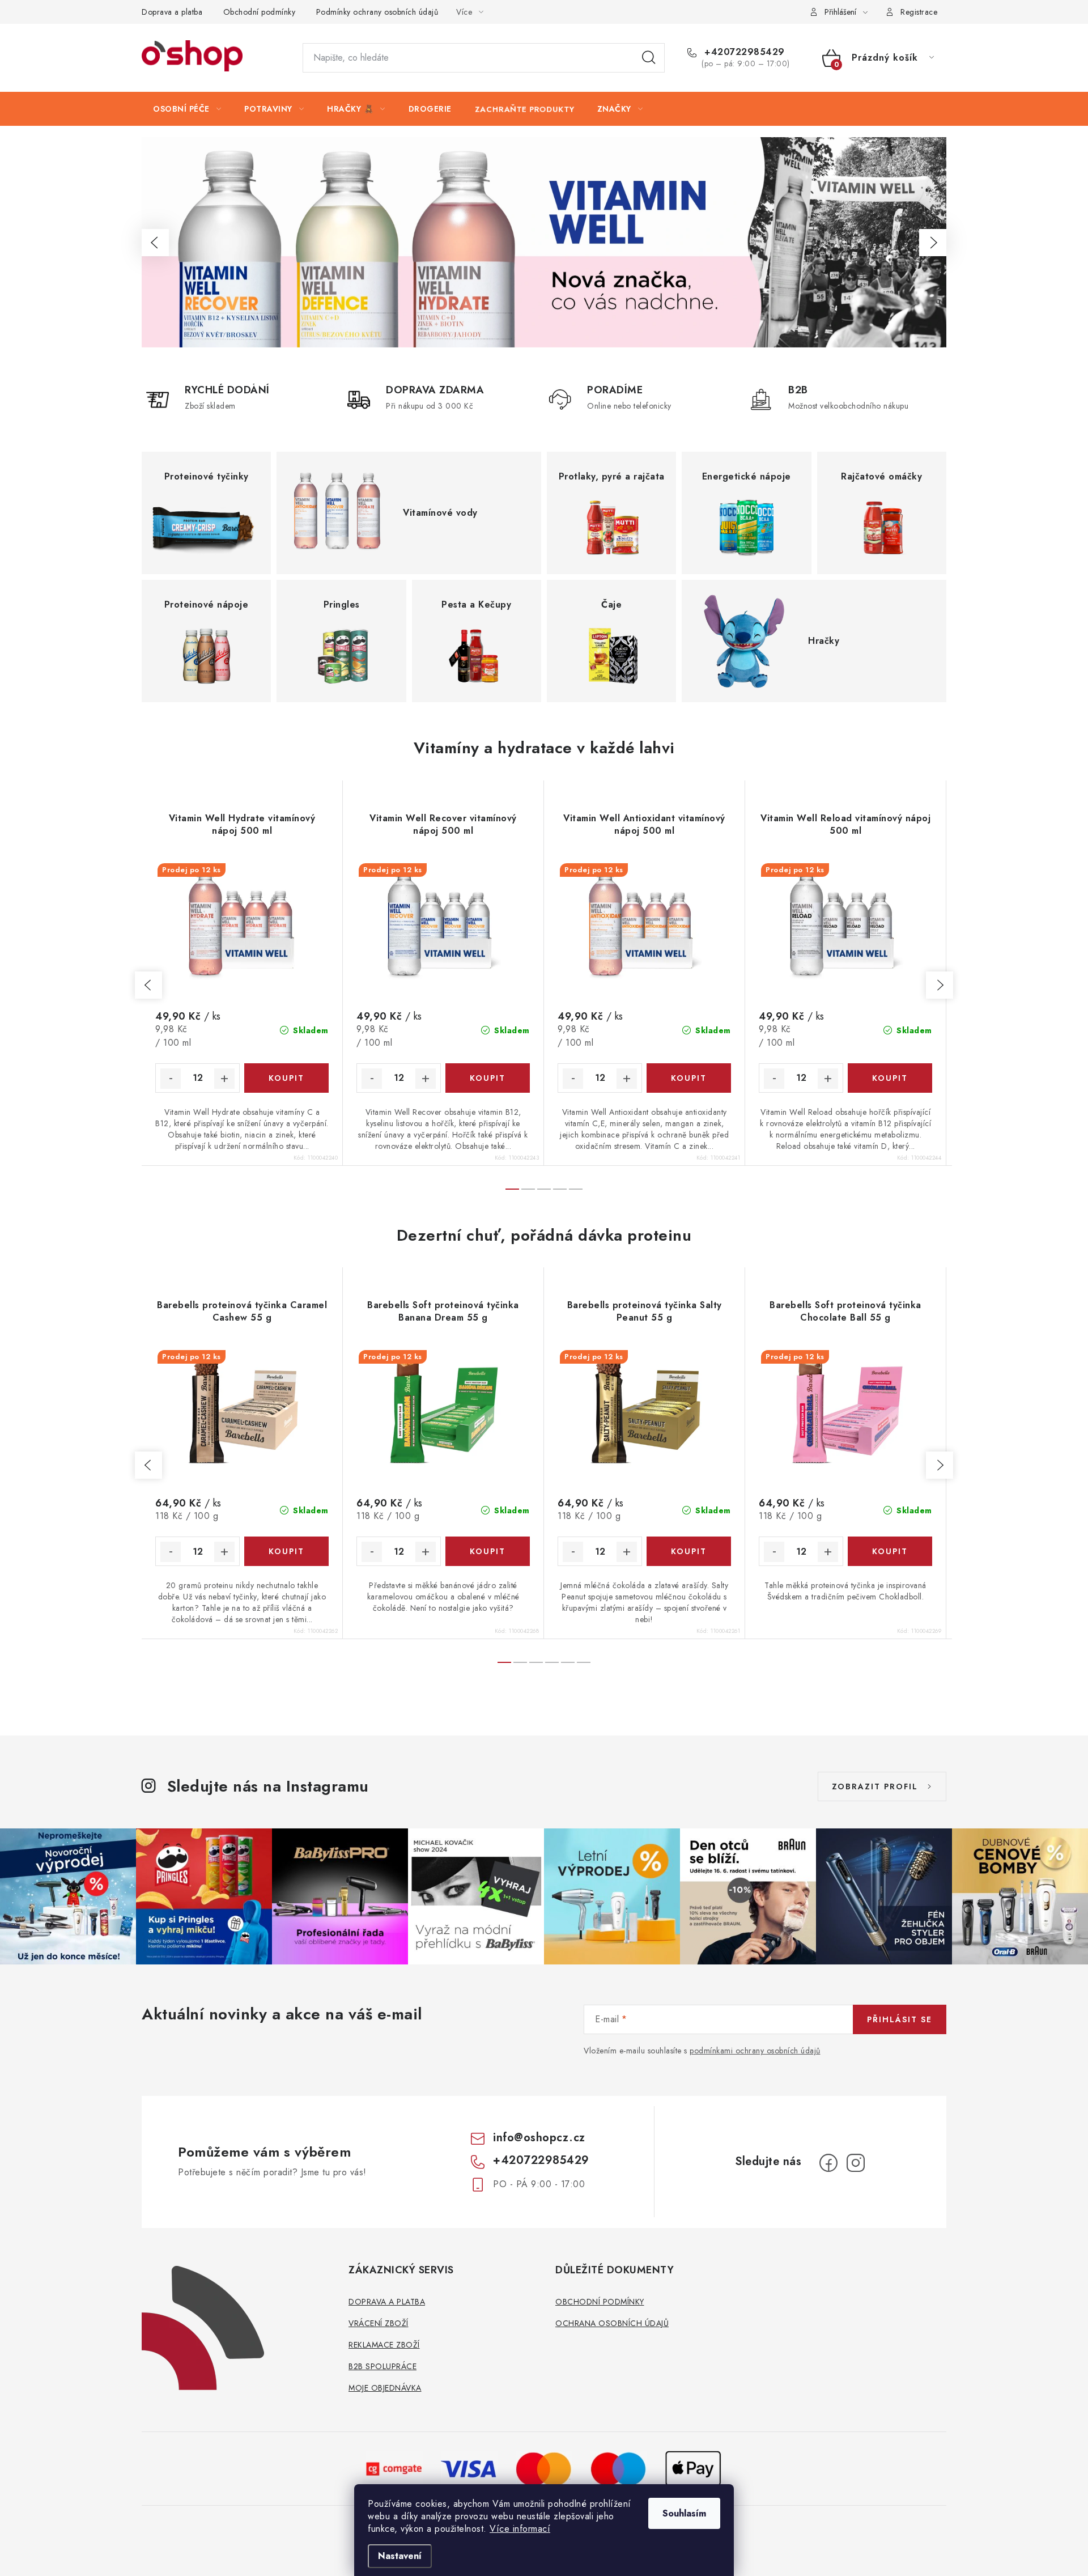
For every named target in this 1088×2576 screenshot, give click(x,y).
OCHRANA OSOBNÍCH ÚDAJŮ (612, 2323)
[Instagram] (856, 2163)
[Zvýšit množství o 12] (224, 1079)
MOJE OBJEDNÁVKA (385, 2388)
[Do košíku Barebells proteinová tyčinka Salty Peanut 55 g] (689, 1551)
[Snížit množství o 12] (171, 1079)
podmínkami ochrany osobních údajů (755, 2051)
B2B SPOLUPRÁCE (382, 2366)
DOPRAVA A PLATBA (387, 2302)
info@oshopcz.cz (539, 2138)
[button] (155, 243)
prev (148, 985)
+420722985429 (743, 52)
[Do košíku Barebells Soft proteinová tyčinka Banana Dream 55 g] (488, 1551)
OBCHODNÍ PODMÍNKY (600, 2302)
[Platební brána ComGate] (394, 2468)
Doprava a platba (172, 12)
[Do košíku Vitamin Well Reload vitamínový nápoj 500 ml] (890, 1078)
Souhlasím (684, 2513)
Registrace (919, 12)
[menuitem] (187, 109)
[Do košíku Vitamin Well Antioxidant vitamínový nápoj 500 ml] (689, 1078)
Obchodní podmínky (260, 12)
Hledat (649, 58)
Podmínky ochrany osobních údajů (377, 12)
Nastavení (400, 2556)
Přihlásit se (900, 2019)
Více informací (520, 2529)
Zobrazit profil (875, 1786)
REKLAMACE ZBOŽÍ (384, 2345)
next (940, 985)
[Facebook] (828, 2163)
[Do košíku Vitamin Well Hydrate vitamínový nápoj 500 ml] (286, 1078)
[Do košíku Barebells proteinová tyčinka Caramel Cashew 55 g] (286, 1551)
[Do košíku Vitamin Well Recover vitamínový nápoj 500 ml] (488, 1078)
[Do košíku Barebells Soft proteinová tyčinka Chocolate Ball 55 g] (890, 1551)
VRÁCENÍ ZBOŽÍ (379, 2323)
